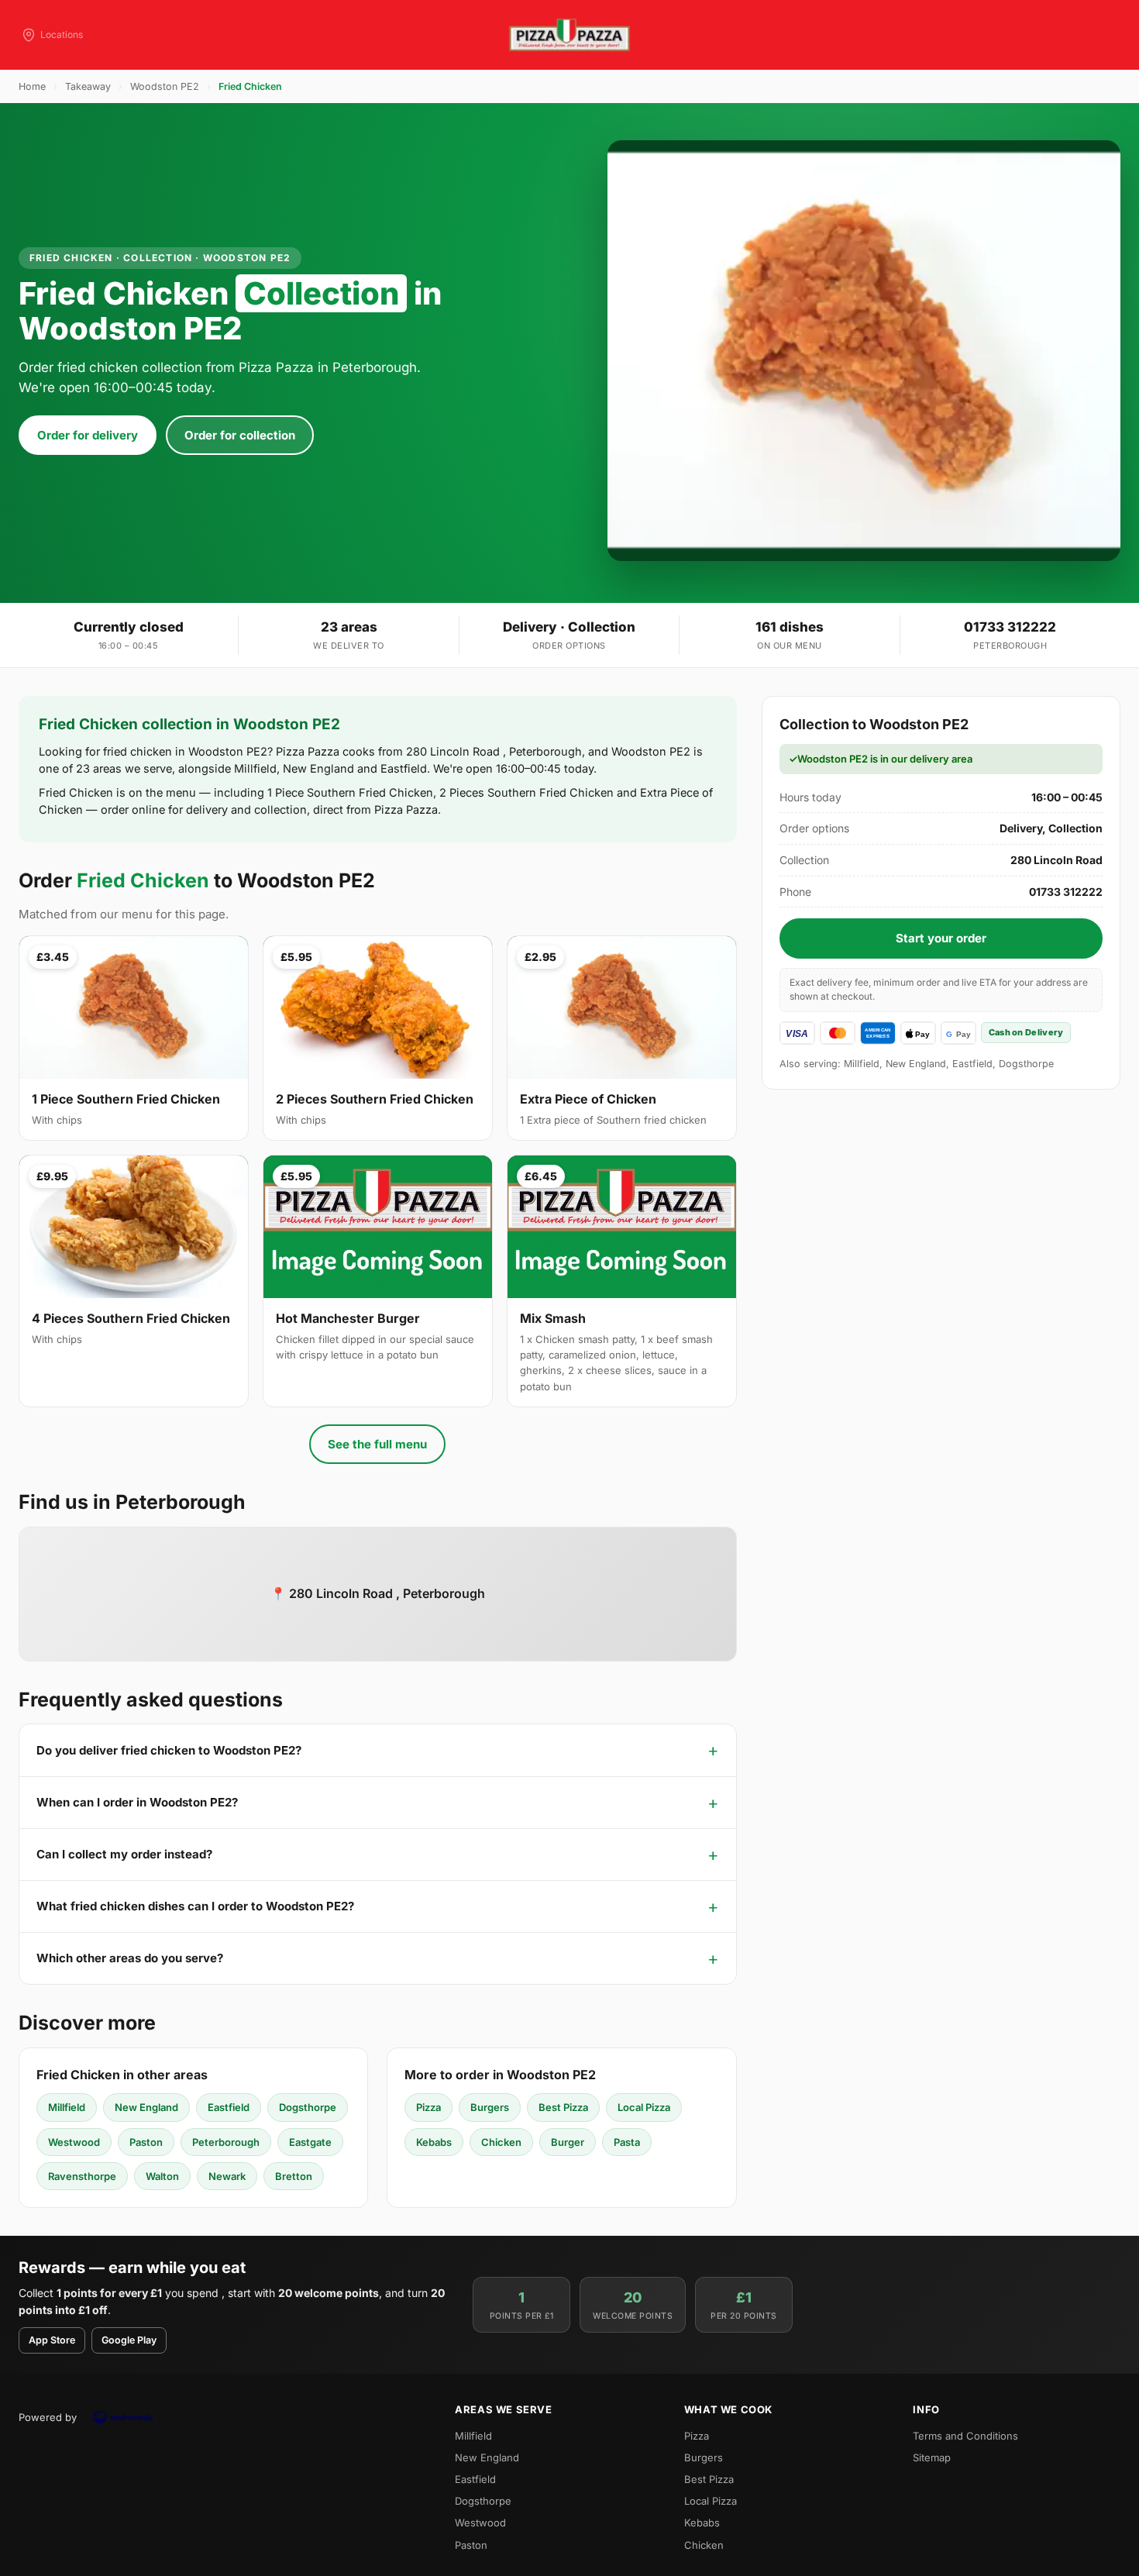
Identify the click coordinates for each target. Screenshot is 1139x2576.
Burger (568, 2142)
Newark (227, 2176)
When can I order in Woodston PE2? (137, 1802)
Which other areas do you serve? (130, 1958)
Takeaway (88, 86)
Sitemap (932, 2457)
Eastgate (310, 2142)
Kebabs (434, 2142)
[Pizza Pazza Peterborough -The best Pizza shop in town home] (569, 35)
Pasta (627, 2142)
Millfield (67, 2107)
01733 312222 (1010, 627)
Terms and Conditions (965, 2436)
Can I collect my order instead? (124, 1854)
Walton (162, 2176)
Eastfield (229, 2107)
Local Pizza (644, 2107)
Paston (146, 2142)
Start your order (941, 938)
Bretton (294, 2176)
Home (32, 86)
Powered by (48, 2417)
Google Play (129, 2340)
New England (146, 2107)
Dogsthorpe (308, 2107)
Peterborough (226, 2142)
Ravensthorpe (82, 2176)
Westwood (74, 2142)
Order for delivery (88, 435)
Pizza (428, 2107)
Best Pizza (563, 2107)
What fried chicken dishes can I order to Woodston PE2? (195, 1906)
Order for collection (240, 435)
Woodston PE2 (165, 86)
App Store (52, 2340)
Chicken (501, 2142)
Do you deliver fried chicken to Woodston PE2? (169, 1750)
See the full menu (377, 1444)
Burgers (490, 2107)
